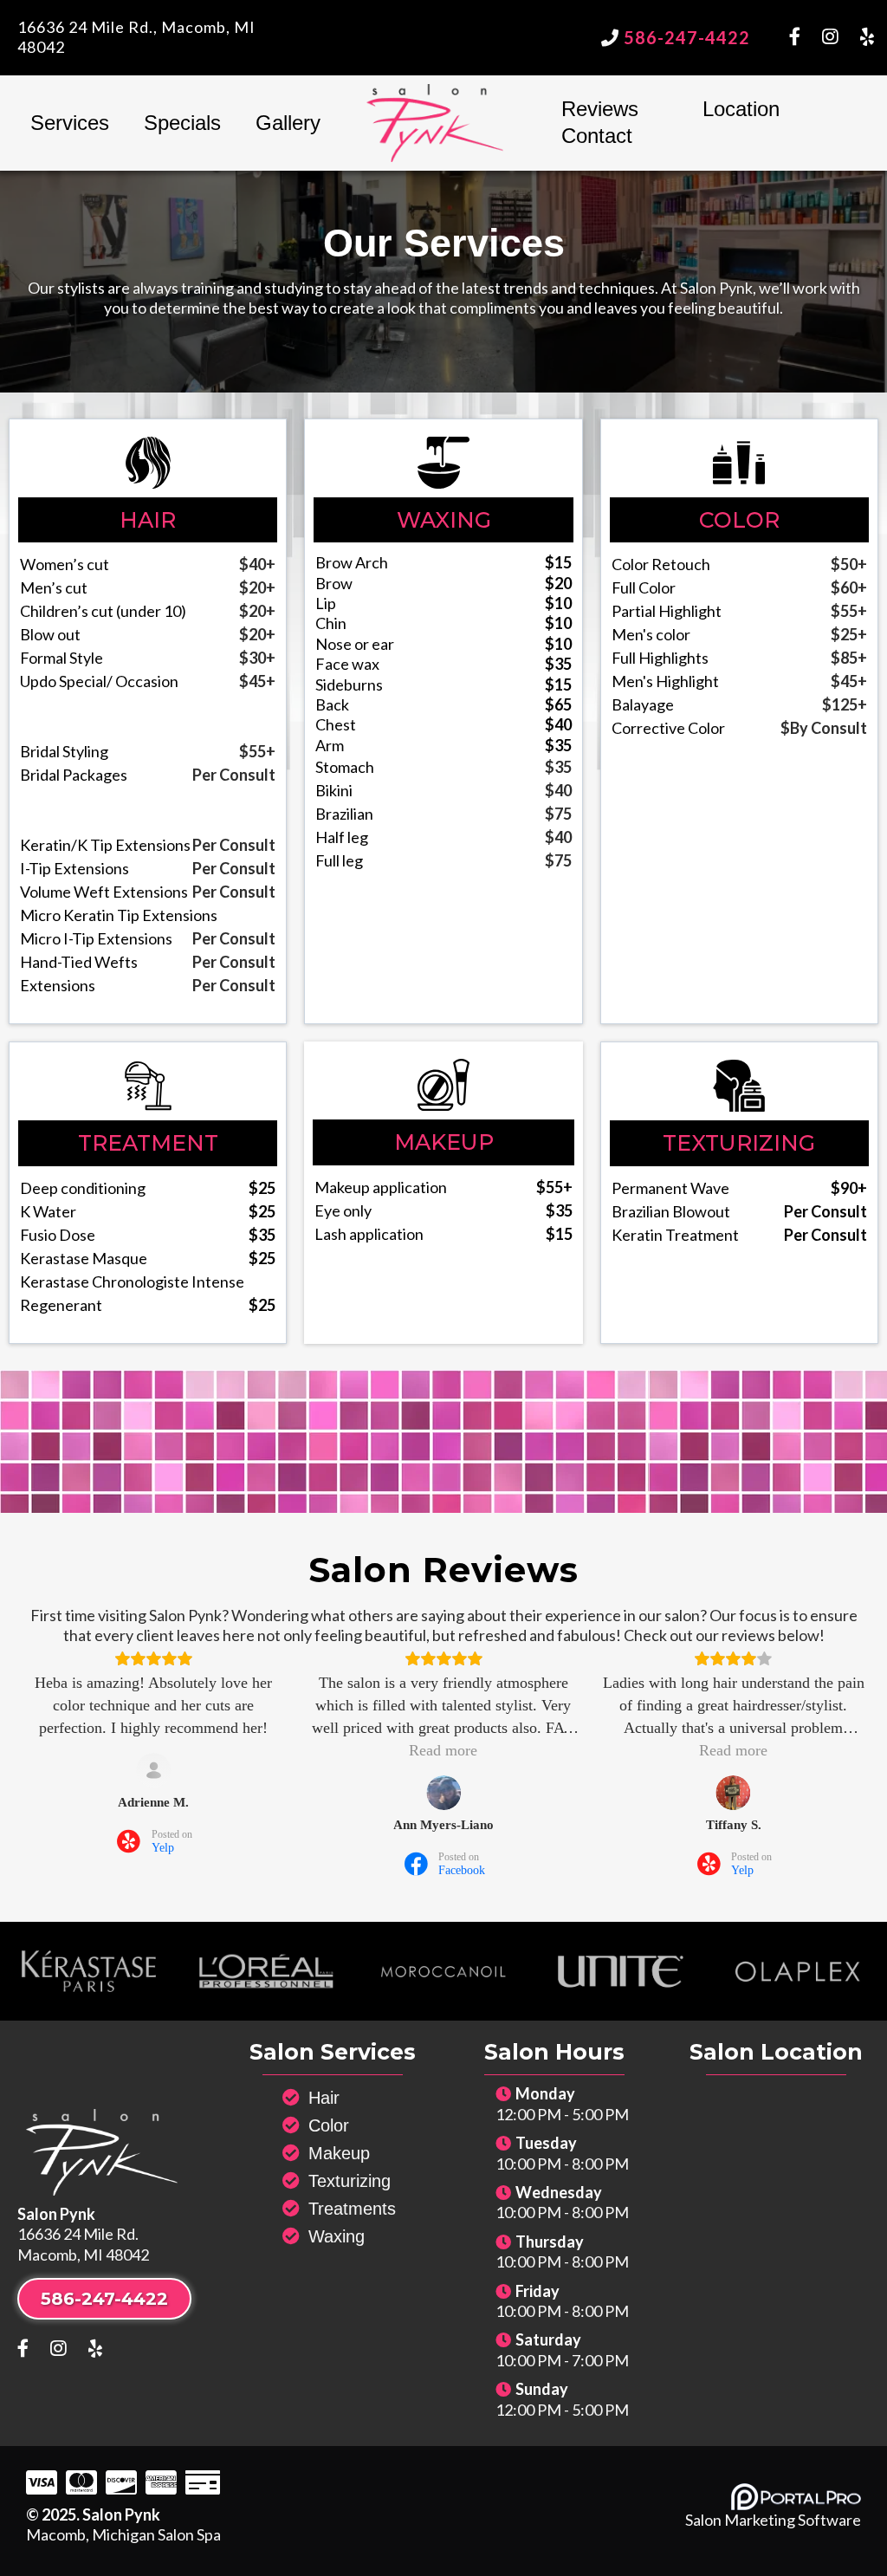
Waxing (337, 2236)
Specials (182, 123)
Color (329, 2125)
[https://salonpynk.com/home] (435, 123)
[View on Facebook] (443, 1793)
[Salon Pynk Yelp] (867, 38)
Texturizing (350, 2181)
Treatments (352, 2209)
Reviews (600, 109)
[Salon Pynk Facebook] (806, 38)
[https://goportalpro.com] (796, 2497)
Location (741, 109)
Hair (324, 2098)
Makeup (339, 2153)
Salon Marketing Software (773, 2520)
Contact (597, 136)
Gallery (288, 123)
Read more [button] (443, 1750)
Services (70, 123)
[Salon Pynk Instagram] (841, 38)
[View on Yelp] (153, 1770)
